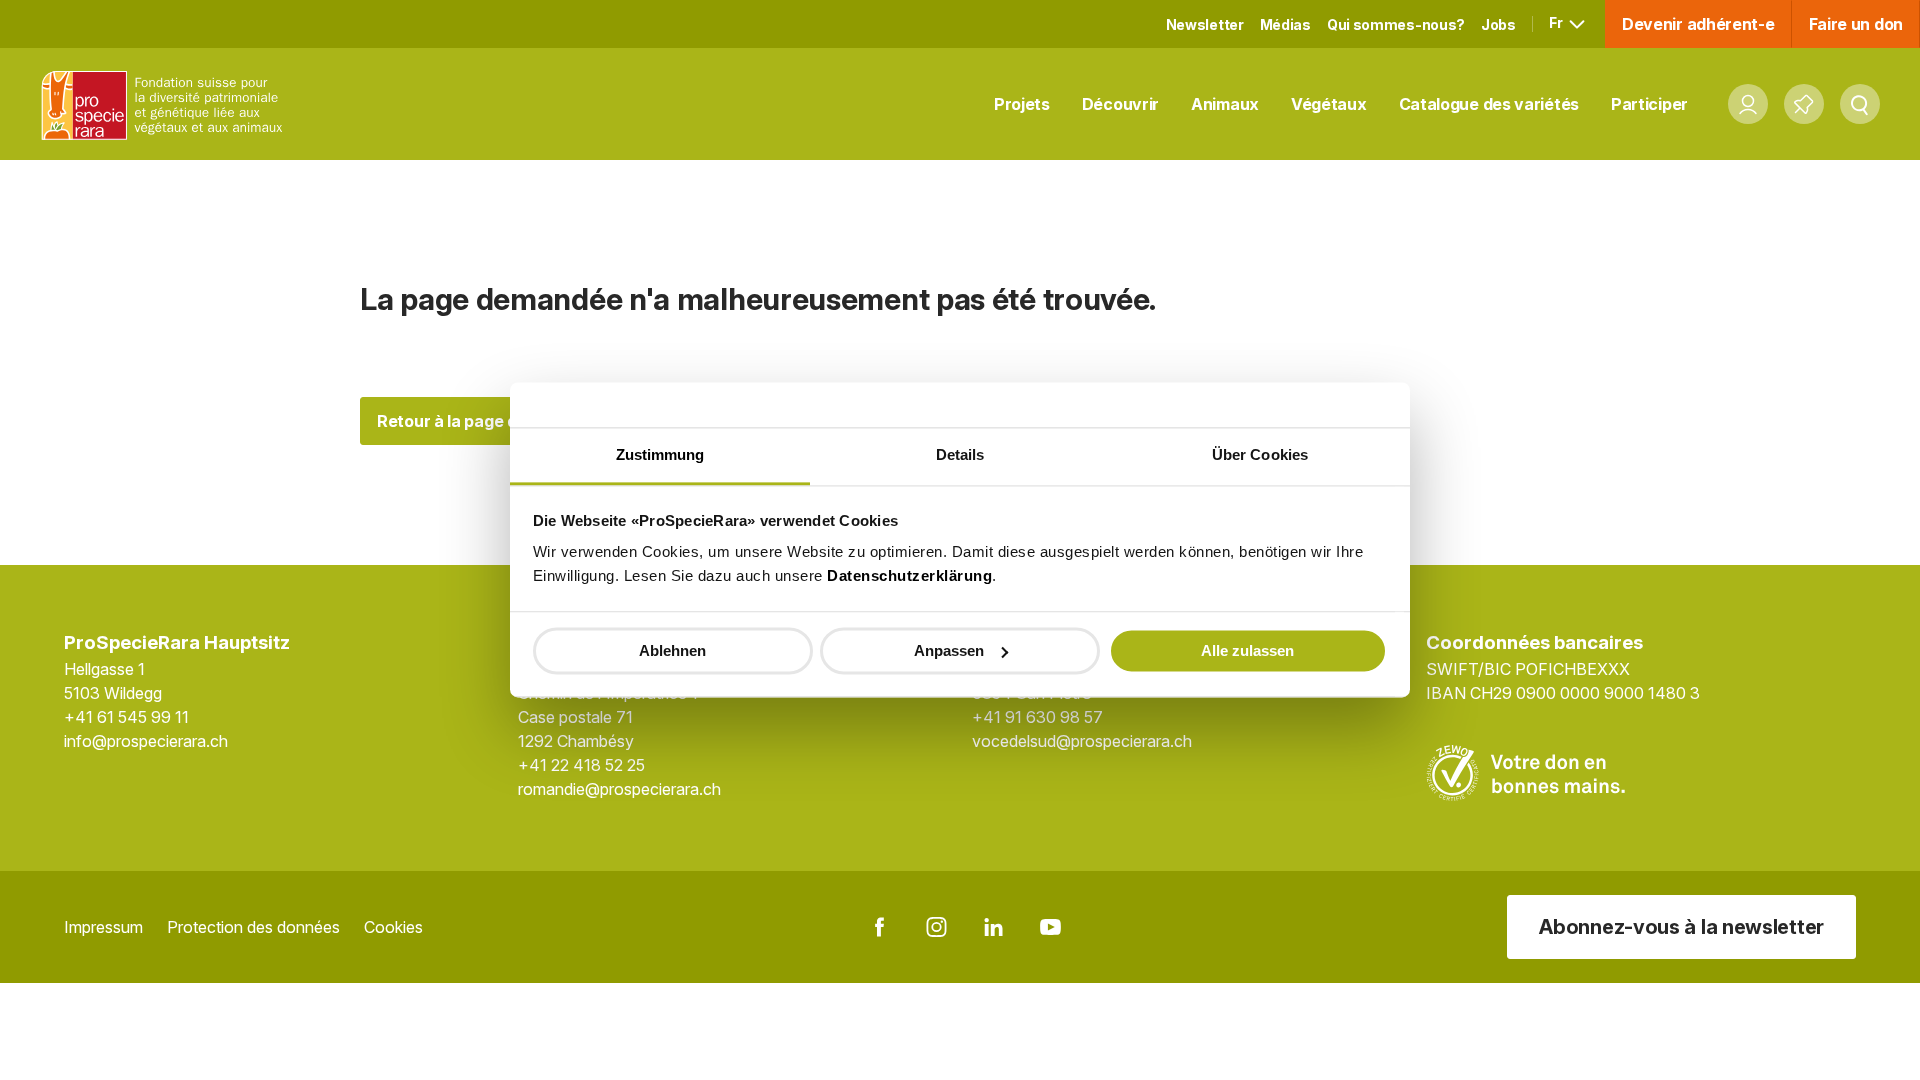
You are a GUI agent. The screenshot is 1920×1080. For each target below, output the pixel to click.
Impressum (103, 927)
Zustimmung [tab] (660, 454)
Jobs (1498, 24)
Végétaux (1329, 104)
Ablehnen (672, 650)
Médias (1285, 24)
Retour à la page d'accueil (477, 421)
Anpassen (949, 650)
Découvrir (1120, 104)
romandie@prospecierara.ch (619, 789)
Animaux (1225, 104)
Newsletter (1205, 24)
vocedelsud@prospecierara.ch (1082, 741)
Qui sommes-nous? (1396, 24)
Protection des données (253, 927)
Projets (1022, 104)
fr (1557, 22)
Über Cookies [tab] (1260, 454)
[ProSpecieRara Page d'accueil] (166, 104)
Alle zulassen (1247, 650)
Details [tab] (960, 454)
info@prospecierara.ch (146, 741)
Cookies (393, 927)
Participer (1649, 104)
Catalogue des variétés (1489, 104)
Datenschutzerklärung (909, 575)
